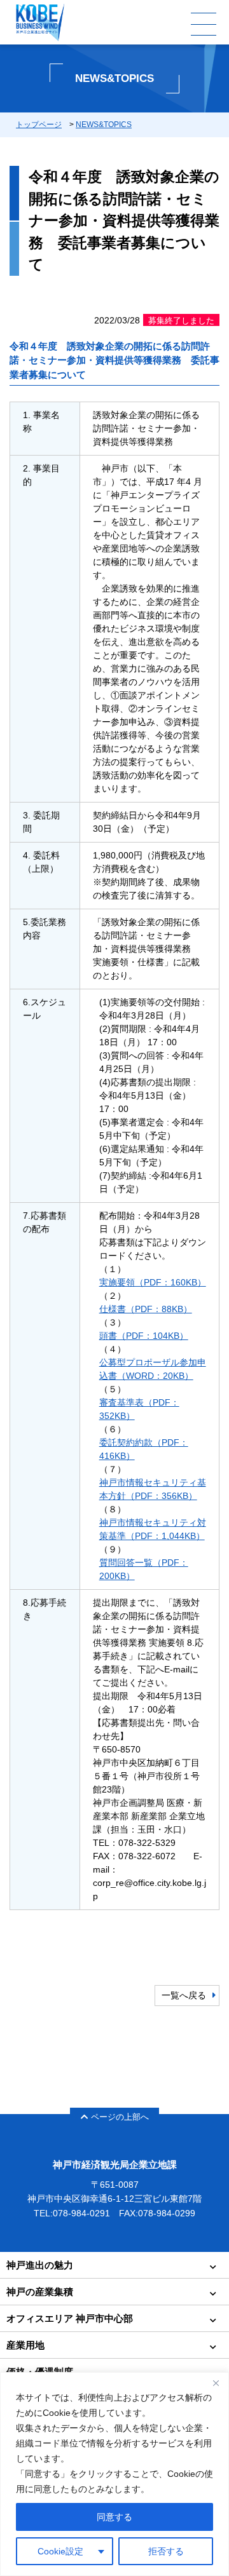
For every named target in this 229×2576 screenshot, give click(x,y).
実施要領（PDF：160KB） (153, 1282)
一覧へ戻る (184, 1995)
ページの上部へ (120, 2117)
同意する (114, 2517)
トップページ (39, 125)
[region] (114, 2474)
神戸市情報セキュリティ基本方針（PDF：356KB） (153, 1489)
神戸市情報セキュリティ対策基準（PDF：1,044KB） (153, 1529)
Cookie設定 (60, 2551)
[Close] (216, 2383)
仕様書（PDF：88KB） (146, 1309)
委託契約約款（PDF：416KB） (144, 1449)
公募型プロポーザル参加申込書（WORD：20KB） (153, 1369)
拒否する (166, 2551)
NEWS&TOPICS (104, 125)
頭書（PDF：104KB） (144, 1336)
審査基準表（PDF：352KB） (139, 1409)
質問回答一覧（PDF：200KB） (144, 1569)
